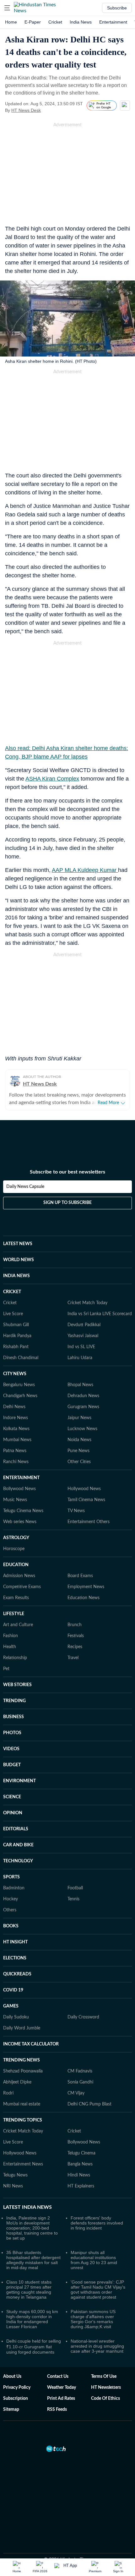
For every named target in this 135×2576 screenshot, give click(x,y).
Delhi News (14, 1407)
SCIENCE (12, 1797)
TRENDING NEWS (22, 2060)
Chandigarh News (20, 1396)
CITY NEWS (15, 1374)
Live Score (13, 1314)
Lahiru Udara (80, 1358)
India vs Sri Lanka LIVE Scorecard (100, 1314)
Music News (15, 1500)
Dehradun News (83, 1396)
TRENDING (14, 1701)
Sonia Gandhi (80, 2082)
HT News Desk (26, 110)
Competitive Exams (22, 1587)
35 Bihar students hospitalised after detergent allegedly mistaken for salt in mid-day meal (33, 2260)
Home (11, 22)
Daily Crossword (83, 2017)
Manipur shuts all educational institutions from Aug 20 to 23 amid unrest (94, 2260)
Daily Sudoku (16, 2017)
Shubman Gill (16, 1325)
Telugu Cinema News (23, 1511)
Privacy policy (17, 2388)
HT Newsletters (106, 2388)
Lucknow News (82, 1429)
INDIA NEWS (16, 1276)
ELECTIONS (15, 1958)
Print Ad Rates (61, 2399)
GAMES (11, 2006)
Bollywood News (19, 1489)
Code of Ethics (105, 2399)
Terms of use (104, 2377)
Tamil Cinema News (86, 1500)
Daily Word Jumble (22, 2028)
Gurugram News (83, 1407)
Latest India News (27, 2207)
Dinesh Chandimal (21, 1358)
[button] (7, 8)
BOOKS (11, 1926)
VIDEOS (11, 1749)
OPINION (13, 1813)
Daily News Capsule (25, 1187)
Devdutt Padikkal (84, 1325)
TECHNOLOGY (18, 1861)
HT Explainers (81, 2186)
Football (75, 1888)
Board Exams (80, 1576)
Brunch (75, 1625)
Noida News (79, 1440)
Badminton (14, 1888)
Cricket (55, 22)
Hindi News (79, 2175)
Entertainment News (23, 2164)
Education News (84, 1598)
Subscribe (117, 8)
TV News (76, 1511)
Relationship (15, 1658)
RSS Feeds (57, 2410)
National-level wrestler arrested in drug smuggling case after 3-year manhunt (97, 2346)
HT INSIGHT (15, 1942)
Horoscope (14, 1549)
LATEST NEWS (18, 1244)
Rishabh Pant (16, 1347)
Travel (73, 1658)
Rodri (8, 2093)
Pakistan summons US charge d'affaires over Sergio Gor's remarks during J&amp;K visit (93, 2319)
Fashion (11, 1636)
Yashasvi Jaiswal (83, 1336)
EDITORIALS (16, 1829)
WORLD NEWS (19, 1260)
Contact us (58, 2377)
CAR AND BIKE (18, 1845)
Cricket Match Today (87, 1303)
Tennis (73, 1899)
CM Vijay (76, 2093)
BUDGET (12, 1765)
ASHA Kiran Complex (52, 779)
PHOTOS (12, 1733)
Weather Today (62, 2388)
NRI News (13, 2186)
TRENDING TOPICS (23, 2120)
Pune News (78, 1451)
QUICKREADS (17, 1974)
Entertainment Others (89, 1522)
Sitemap (11, 2410)
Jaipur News (79, 1418)
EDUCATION (16, 1565)
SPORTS (11, 1877)
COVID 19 (13, 1990)
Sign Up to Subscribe (67, 1203)
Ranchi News (16, 1462)
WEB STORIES (17, 1685)
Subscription (16, 2399)
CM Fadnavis (80, 2071)
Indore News (16, 1418)
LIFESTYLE (14, 1614)
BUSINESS (13, 1717)
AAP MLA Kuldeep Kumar (85, 870)
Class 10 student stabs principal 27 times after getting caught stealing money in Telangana (29, 2290)
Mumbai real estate (22, 2104)
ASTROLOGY (16, 1538)
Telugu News (15, 2175)
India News (81, 22)
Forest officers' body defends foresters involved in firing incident (97, 2223)
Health (10, 1647)
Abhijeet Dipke (17, 2082)
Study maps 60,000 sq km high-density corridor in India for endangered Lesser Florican (32, 2319)
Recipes (75, 1647)
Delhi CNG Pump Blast (89, 2104)
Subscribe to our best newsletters (67, 1172)
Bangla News (80, 2164)
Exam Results (16, 1598)
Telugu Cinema (81, 2153)
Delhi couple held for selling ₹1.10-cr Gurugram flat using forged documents (34, 2347)
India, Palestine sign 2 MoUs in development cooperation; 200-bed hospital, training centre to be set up (32, 2228)
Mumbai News (17, 1440)
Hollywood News (84, 1489)
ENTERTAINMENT (21, 1478)
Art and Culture (18, 1625)
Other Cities (79, 1462)
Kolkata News (16, 1429)
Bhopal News (80, 1385)
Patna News (15, 1451)
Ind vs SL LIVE (81, 1347)
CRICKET (12, 1292)
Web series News (20, 1522)
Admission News (19, 1576)
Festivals (76, 1636)
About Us (12, 2377)
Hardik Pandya (17, 1336)
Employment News (86, 1587)
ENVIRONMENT (19, 1781)
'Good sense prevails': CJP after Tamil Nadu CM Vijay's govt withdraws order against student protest (98, 2290)
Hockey (11, 1899)
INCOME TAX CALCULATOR (31, 2044)
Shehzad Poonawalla (23, 2071)
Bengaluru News (19, 1385)
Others (10, 1910)
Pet (6, 1669)
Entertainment (113, 22)
